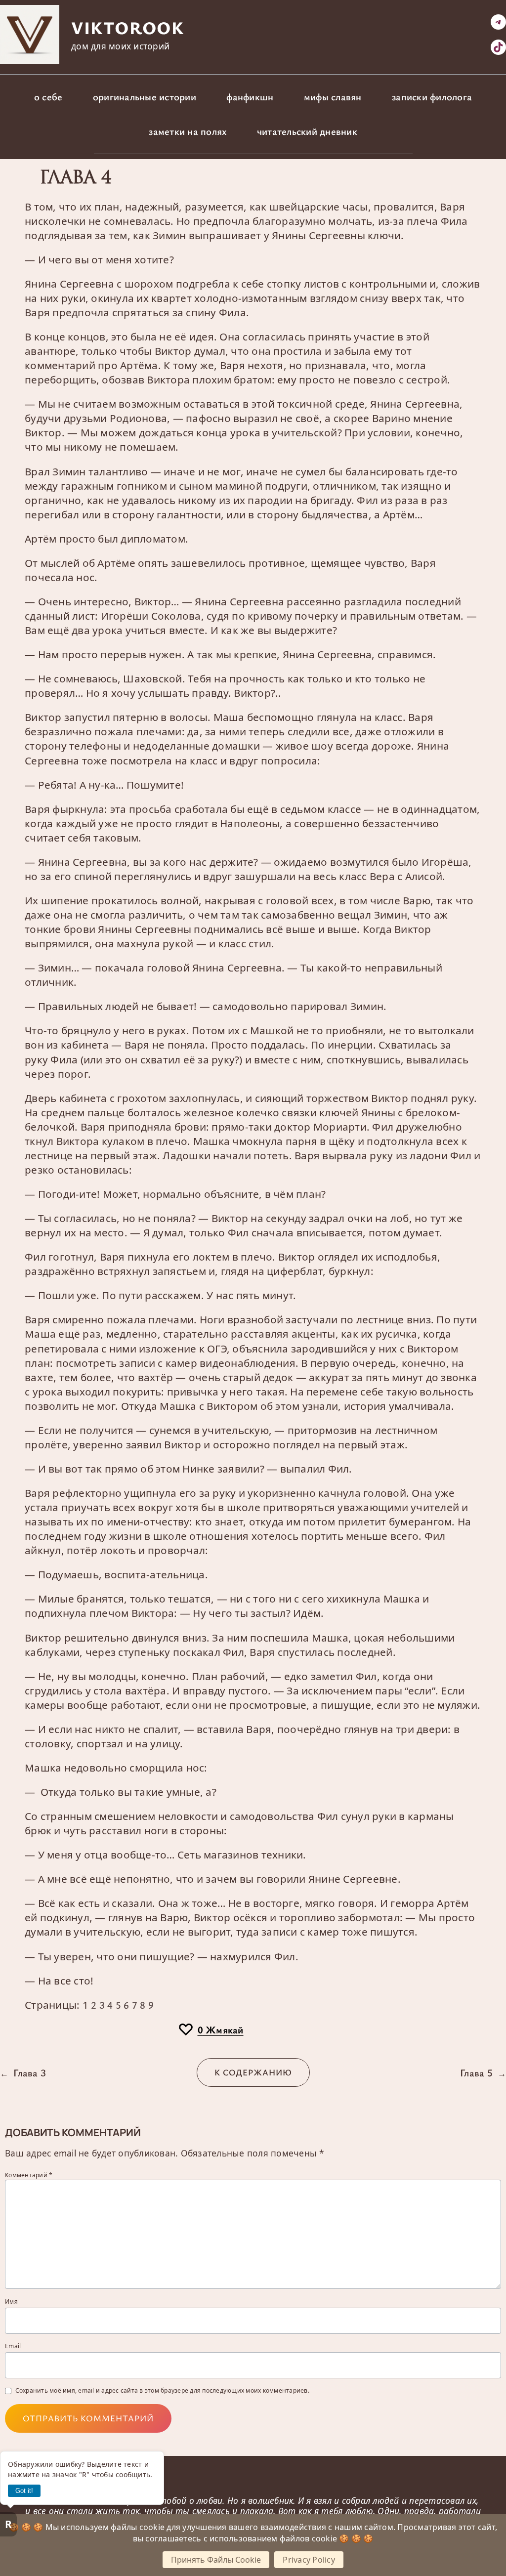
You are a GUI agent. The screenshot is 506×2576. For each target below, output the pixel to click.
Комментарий (29, 2175)
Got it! (24, 2491)
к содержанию (253, 2072)
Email (13, 2346)
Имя (11, 2302)
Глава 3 (30, 2072)
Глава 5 (476, 2072)
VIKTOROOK (127, 27)
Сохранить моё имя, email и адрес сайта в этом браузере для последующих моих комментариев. (162, 2391)
